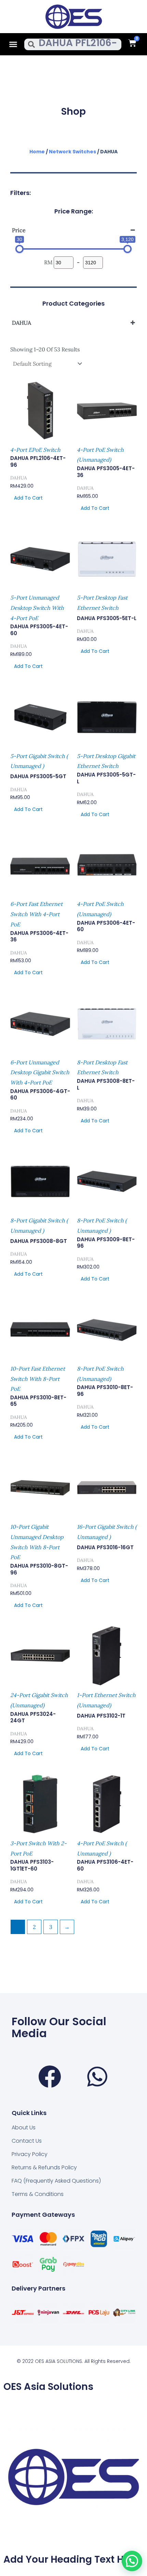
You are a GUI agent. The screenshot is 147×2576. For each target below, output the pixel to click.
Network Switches (72, 152)
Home (37, 152)
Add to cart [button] (28, 498)
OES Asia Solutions (48, 2387)
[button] (13, 44)
